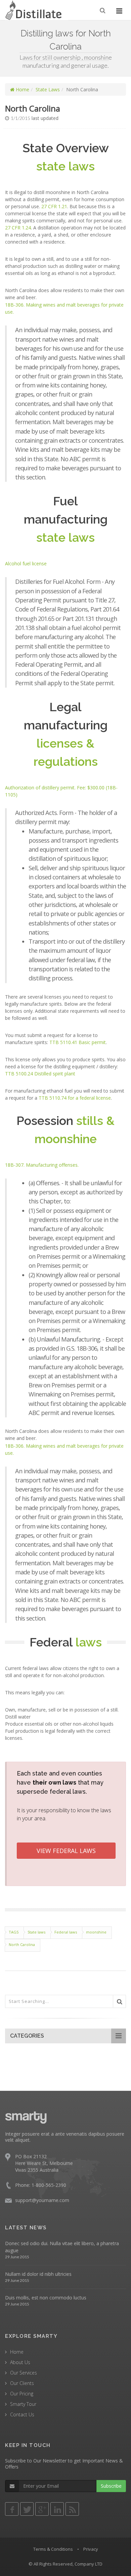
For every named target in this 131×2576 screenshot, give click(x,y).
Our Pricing (22, 2394)
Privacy (91, 2549)
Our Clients (22, 2383)
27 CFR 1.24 (18, 228)
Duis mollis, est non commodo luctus (46, 2298)
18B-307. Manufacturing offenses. (42, 1165)
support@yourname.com (42, 2200)
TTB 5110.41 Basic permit (78, 1042)
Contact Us (22, 2414)
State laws (36, 1932)
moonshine (96, 1932)
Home (22, 89)
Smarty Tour (23, 2404)
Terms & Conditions (53, 2549)
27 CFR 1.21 (54, 206)
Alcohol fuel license (26, 563)
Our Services (24, 2373)
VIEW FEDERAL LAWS (66, 1851)
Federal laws (66, 1932)
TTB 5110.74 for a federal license (75, 1098)
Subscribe (111, 2486)
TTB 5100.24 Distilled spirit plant (40, 1074)
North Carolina (22, 1944)
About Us (20, 2362)
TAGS (14, 1932)
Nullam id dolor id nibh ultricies (38, 2274)
